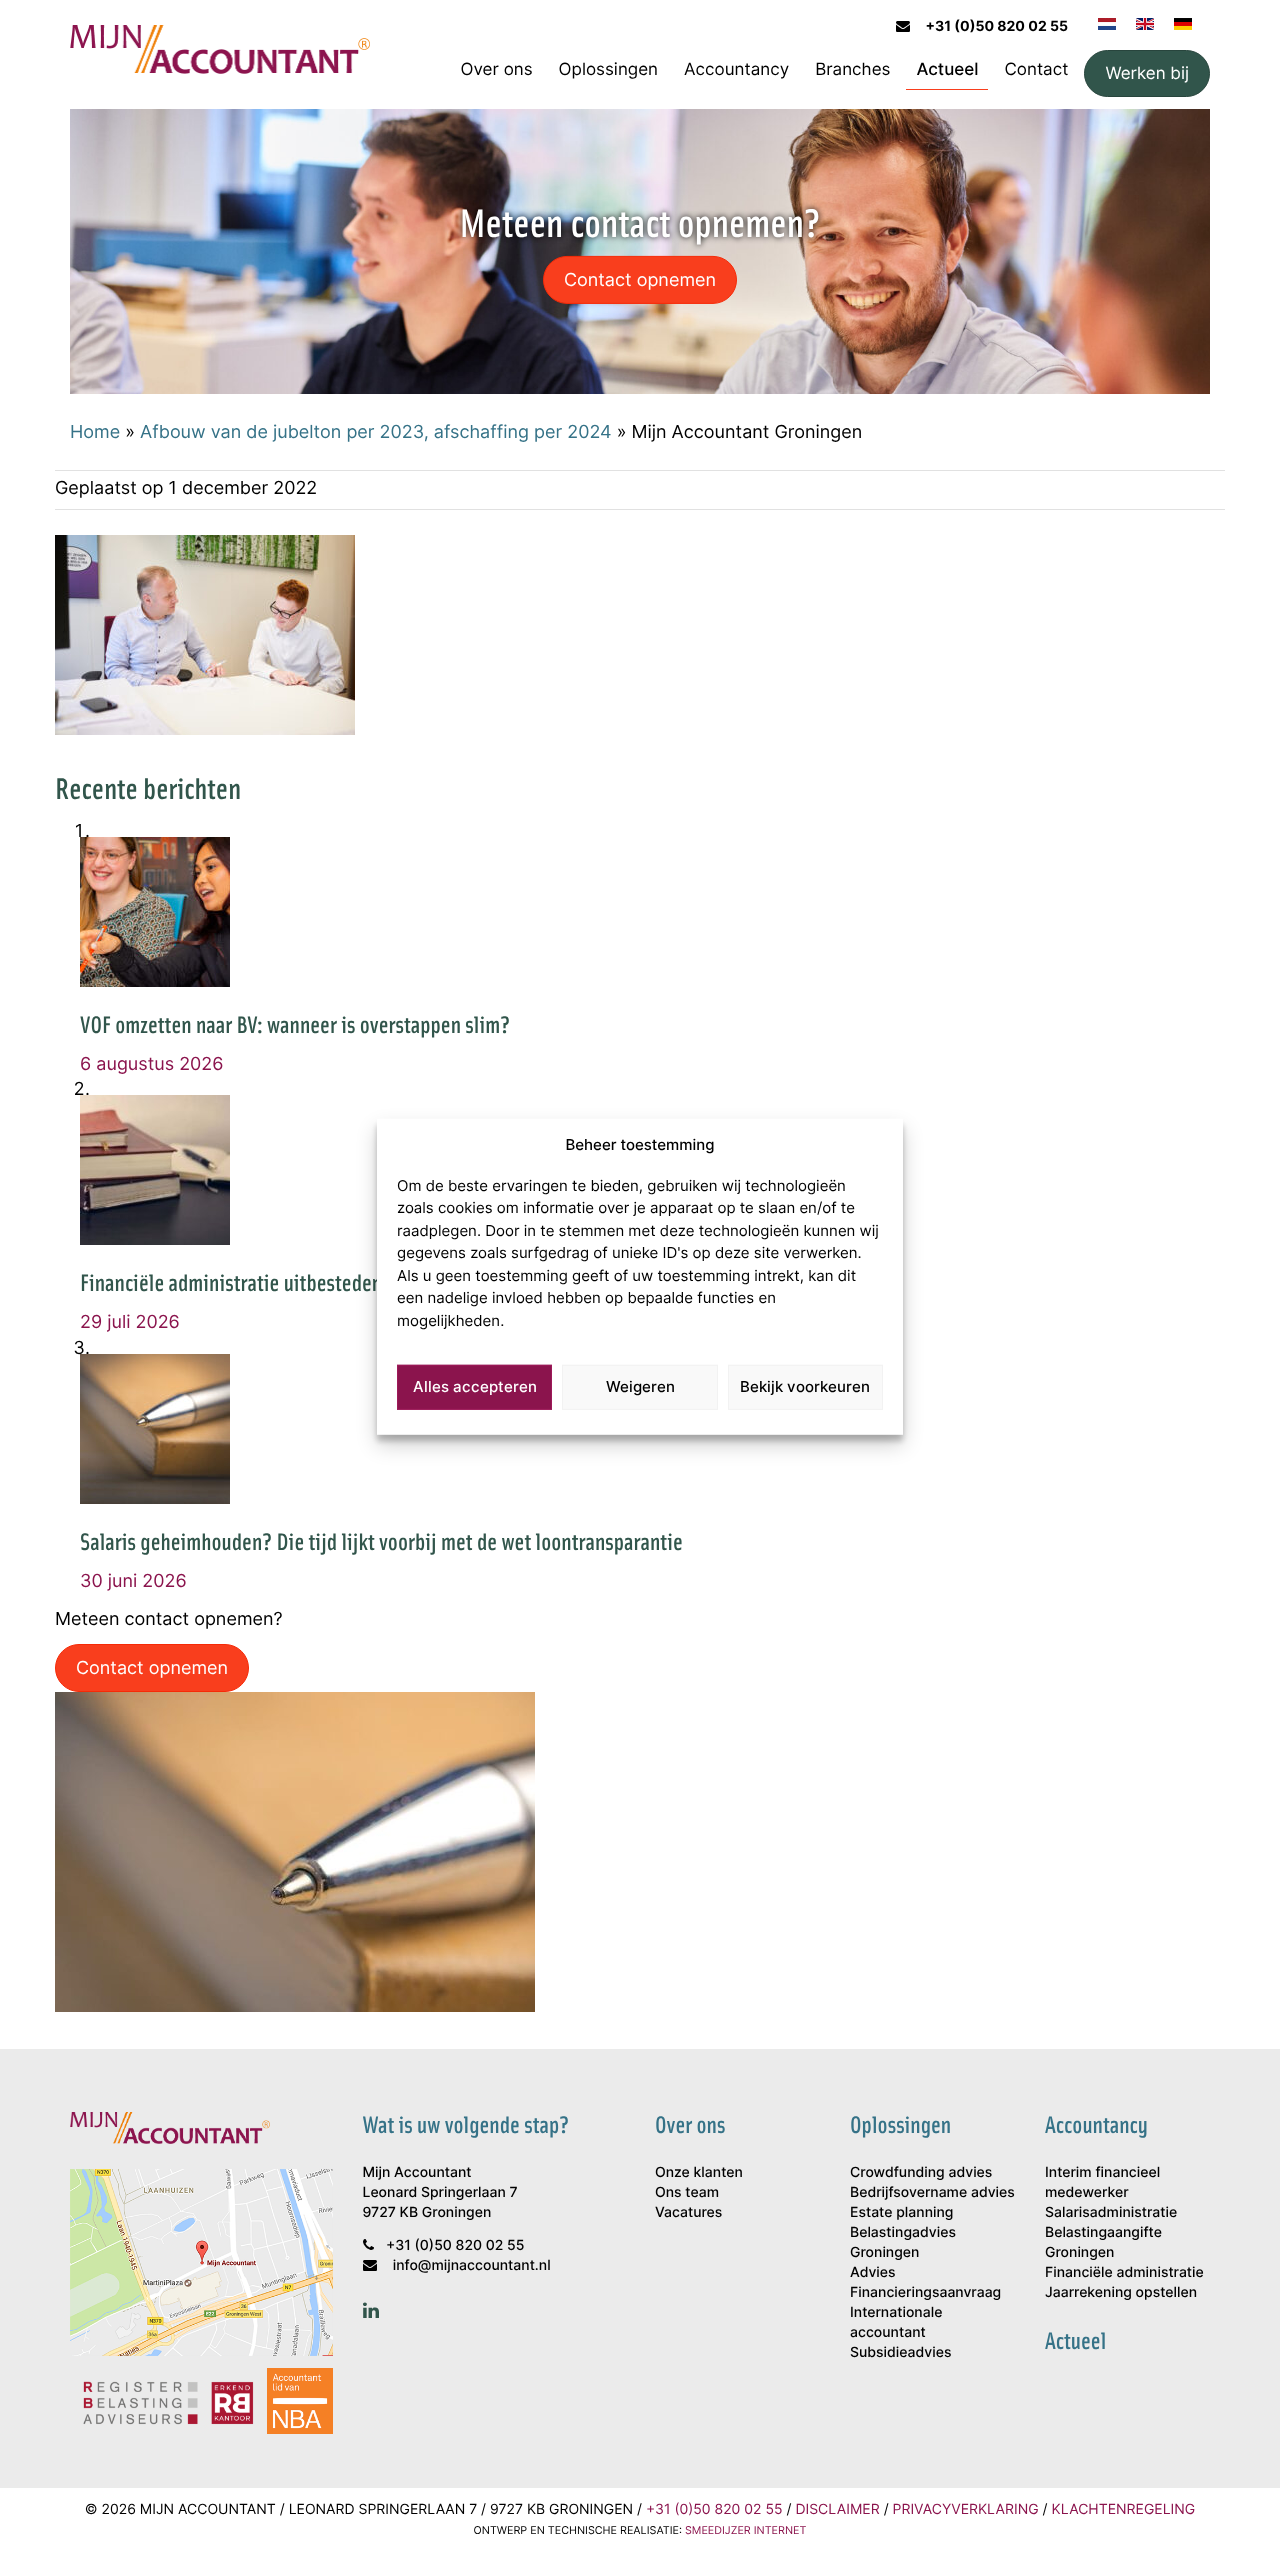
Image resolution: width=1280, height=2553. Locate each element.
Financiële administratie (1124, 2272)
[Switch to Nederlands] (1107, 22)
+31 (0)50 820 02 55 (997, 26)
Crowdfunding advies (921, 2172)
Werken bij (1147, 73)
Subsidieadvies (900, 2352)
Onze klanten (699, 2172)
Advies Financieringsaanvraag (925, 2282)
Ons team (687, 2192)
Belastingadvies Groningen (903, 2242)
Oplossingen (608, 69)
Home (95, 431)
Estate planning (901, 2212)
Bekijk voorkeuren (805, 1386)
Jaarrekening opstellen (1121, 2292)
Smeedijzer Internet (745, 2530)
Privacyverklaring (966, 2509)
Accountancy (736, 69)
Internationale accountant (896, 2322)
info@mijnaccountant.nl (472, 2265)
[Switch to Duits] (1183, 22)
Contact (1036, 69)
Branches (852, 69)
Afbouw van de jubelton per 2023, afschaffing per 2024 (376, 431)
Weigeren (640, 1386)
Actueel (947, 69)
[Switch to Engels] (1145, 22)
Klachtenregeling (1124, 2509)
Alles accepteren (475, 1386)
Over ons (497, 69)
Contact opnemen (640, 279)
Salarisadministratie (1111, 2212)
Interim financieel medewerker (1102, 2182)
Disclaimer (837, 2509)
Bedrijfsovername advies (932, 2192)
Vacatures (688, 2212)
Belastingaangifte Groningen (1103, 2242)
